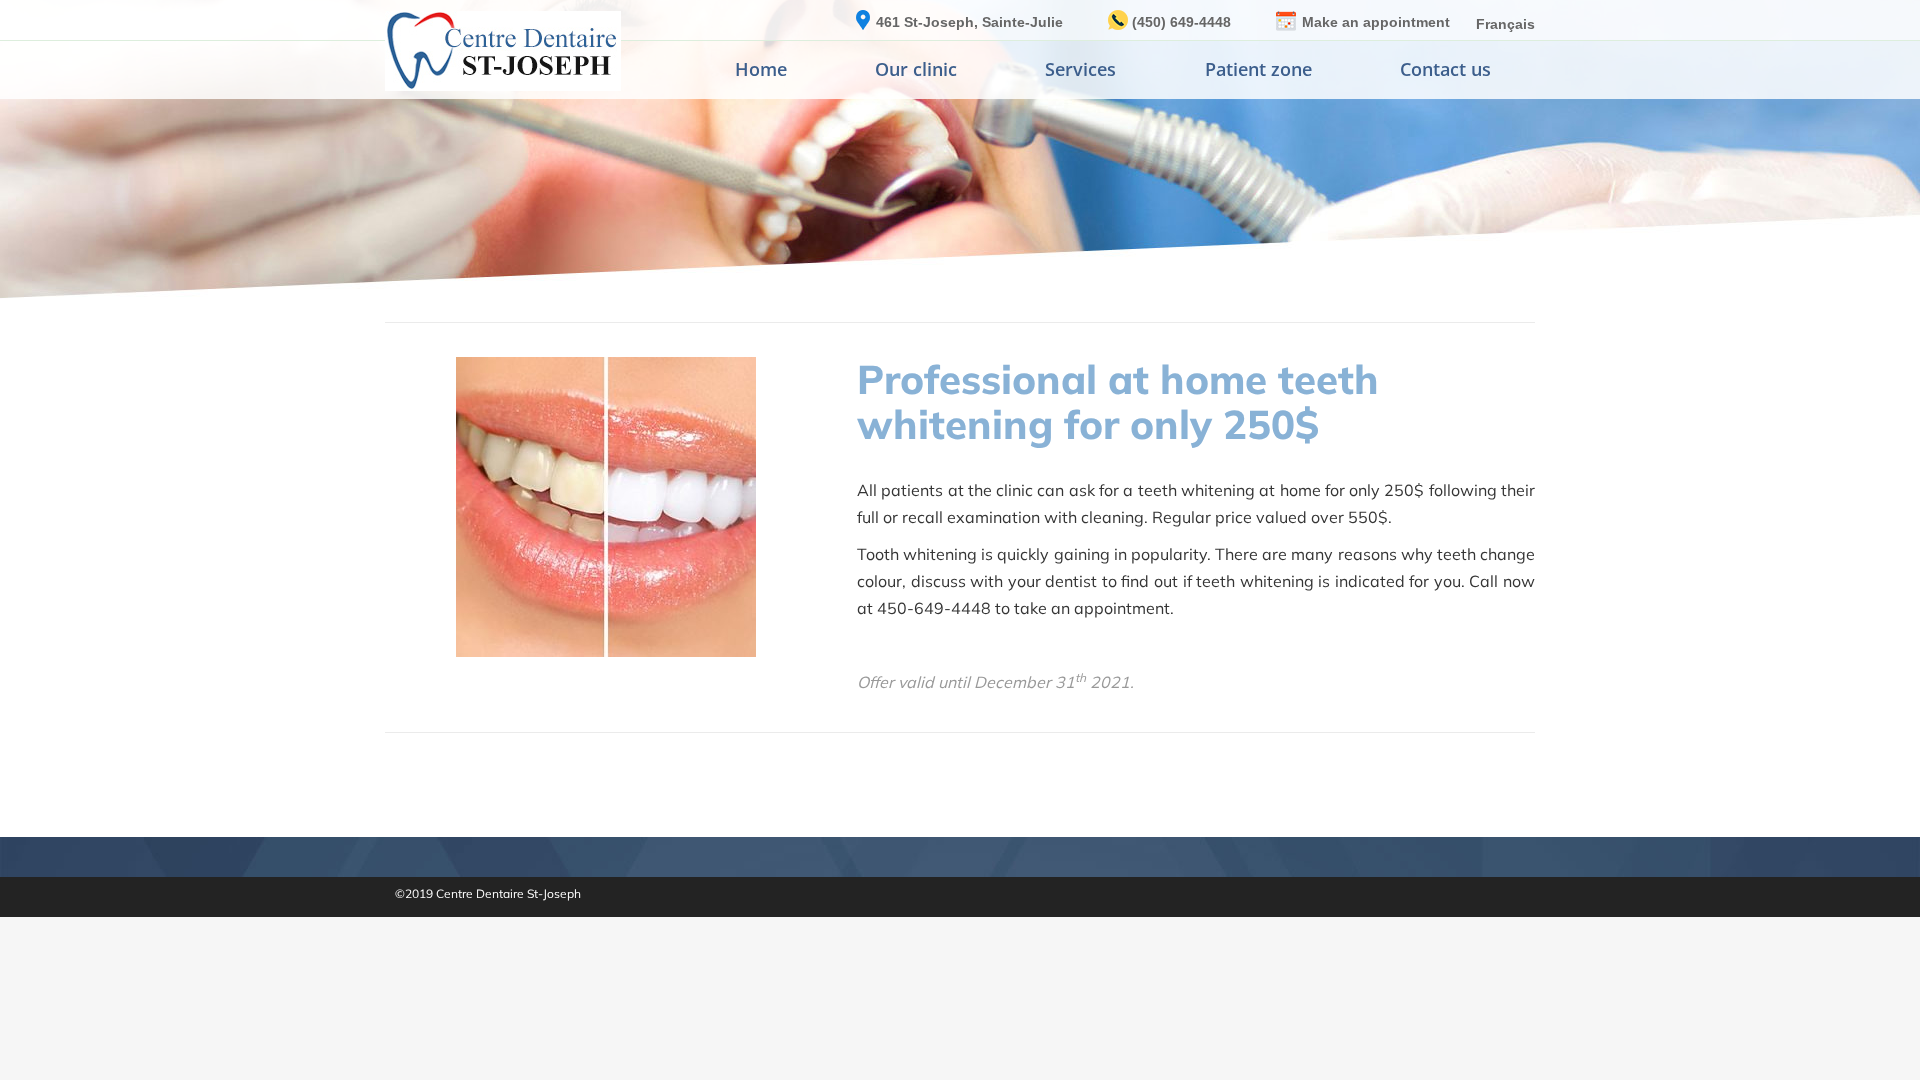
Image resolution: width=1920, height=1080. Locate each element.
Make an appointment (1376, 22)
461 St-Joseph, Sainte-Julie (969, 22)
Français (1505, 24)
